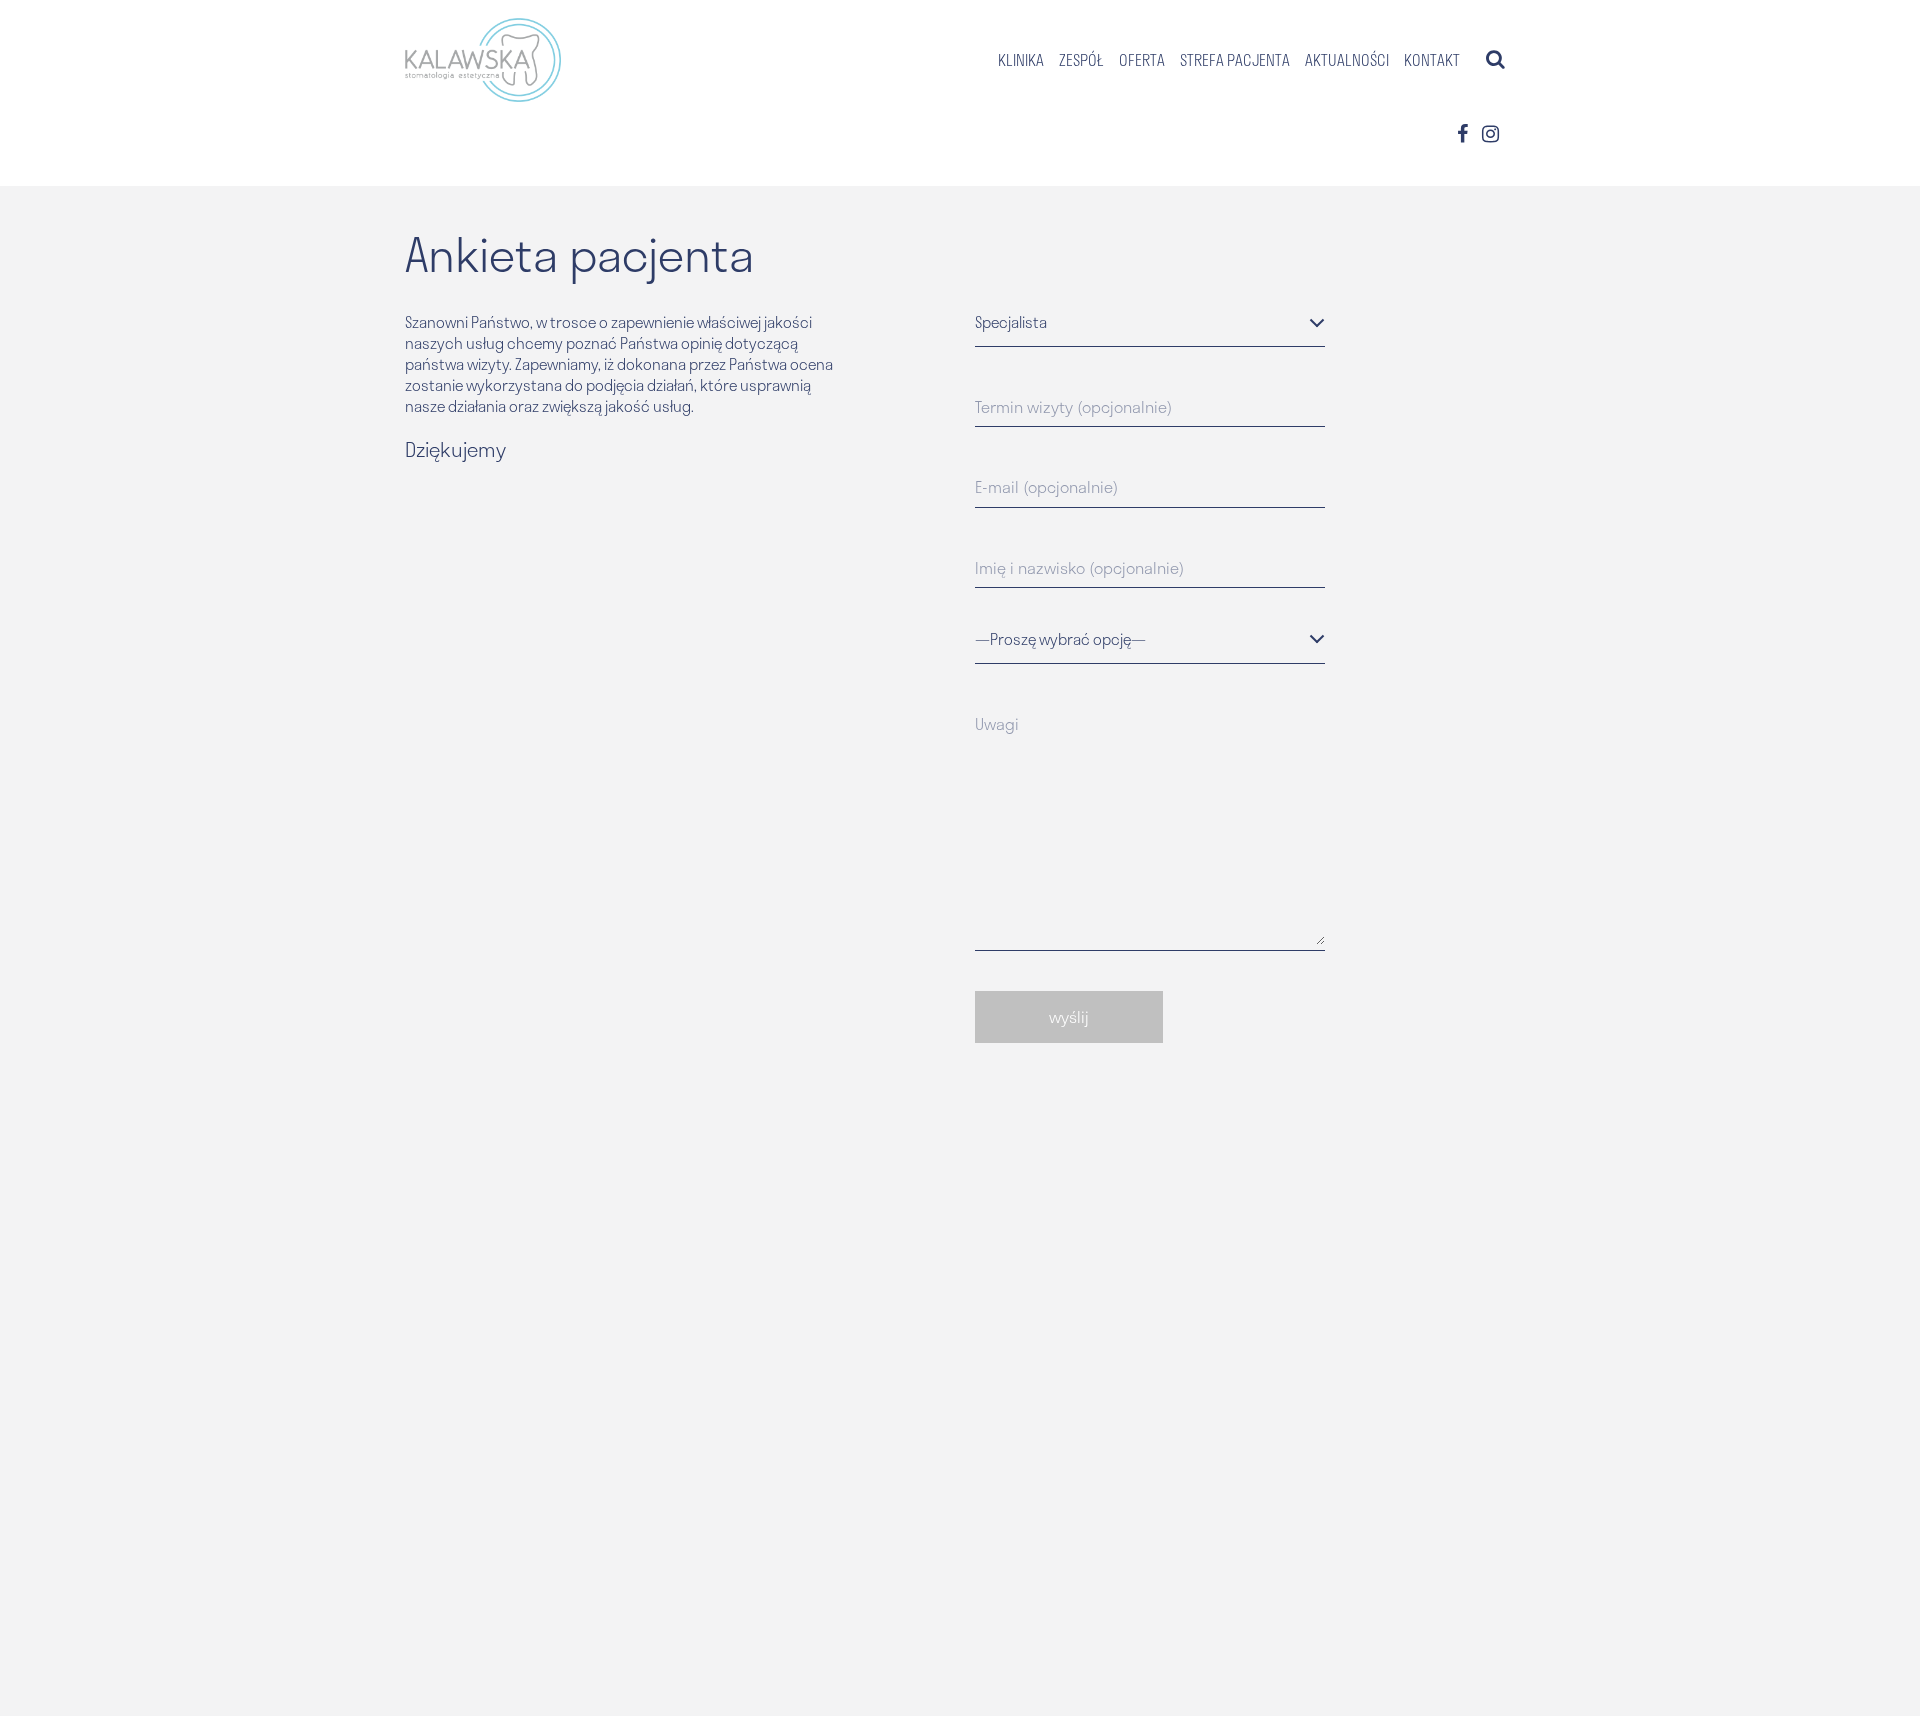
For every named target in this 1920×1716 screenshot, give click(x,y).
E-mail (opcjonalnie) (1046, 487)
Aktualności (1347, 60)
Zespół (1081, 60)
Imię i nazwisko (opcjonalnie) (1079, 568)
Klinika (1021, 60)
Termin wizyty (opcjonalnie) (1073, 407)
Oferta (1142, 60)
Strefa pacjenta (1235, 60)
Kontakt (1432, 60)
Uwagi (997, 724)
